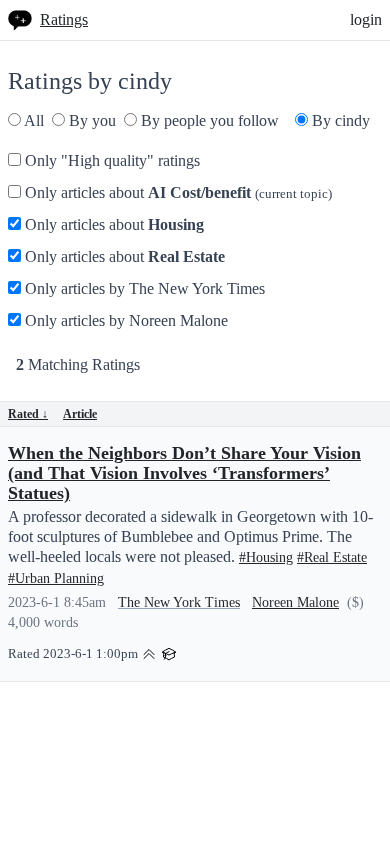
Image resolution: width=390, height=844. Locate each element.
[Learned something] (169, 652)
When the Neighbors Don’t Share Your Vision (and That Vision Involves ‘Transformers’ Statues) (184, 473)
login (366, 19)
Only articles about (176, 192)
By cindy (339, 120)
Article (80, 414)
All (32, 120)
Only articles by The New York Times (143, 288)
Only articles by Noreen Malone (124, 320)
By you (90, 120)
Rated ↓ (28, 414)
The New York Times (179, 602)
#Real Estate (332, 557)
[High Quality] (149, 652)
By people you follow (208, 120)
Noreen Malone (295, 602)
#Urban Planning (56, 578)
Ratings (64, 19)
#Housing (266, 557)
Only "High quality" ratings (110, 160)
